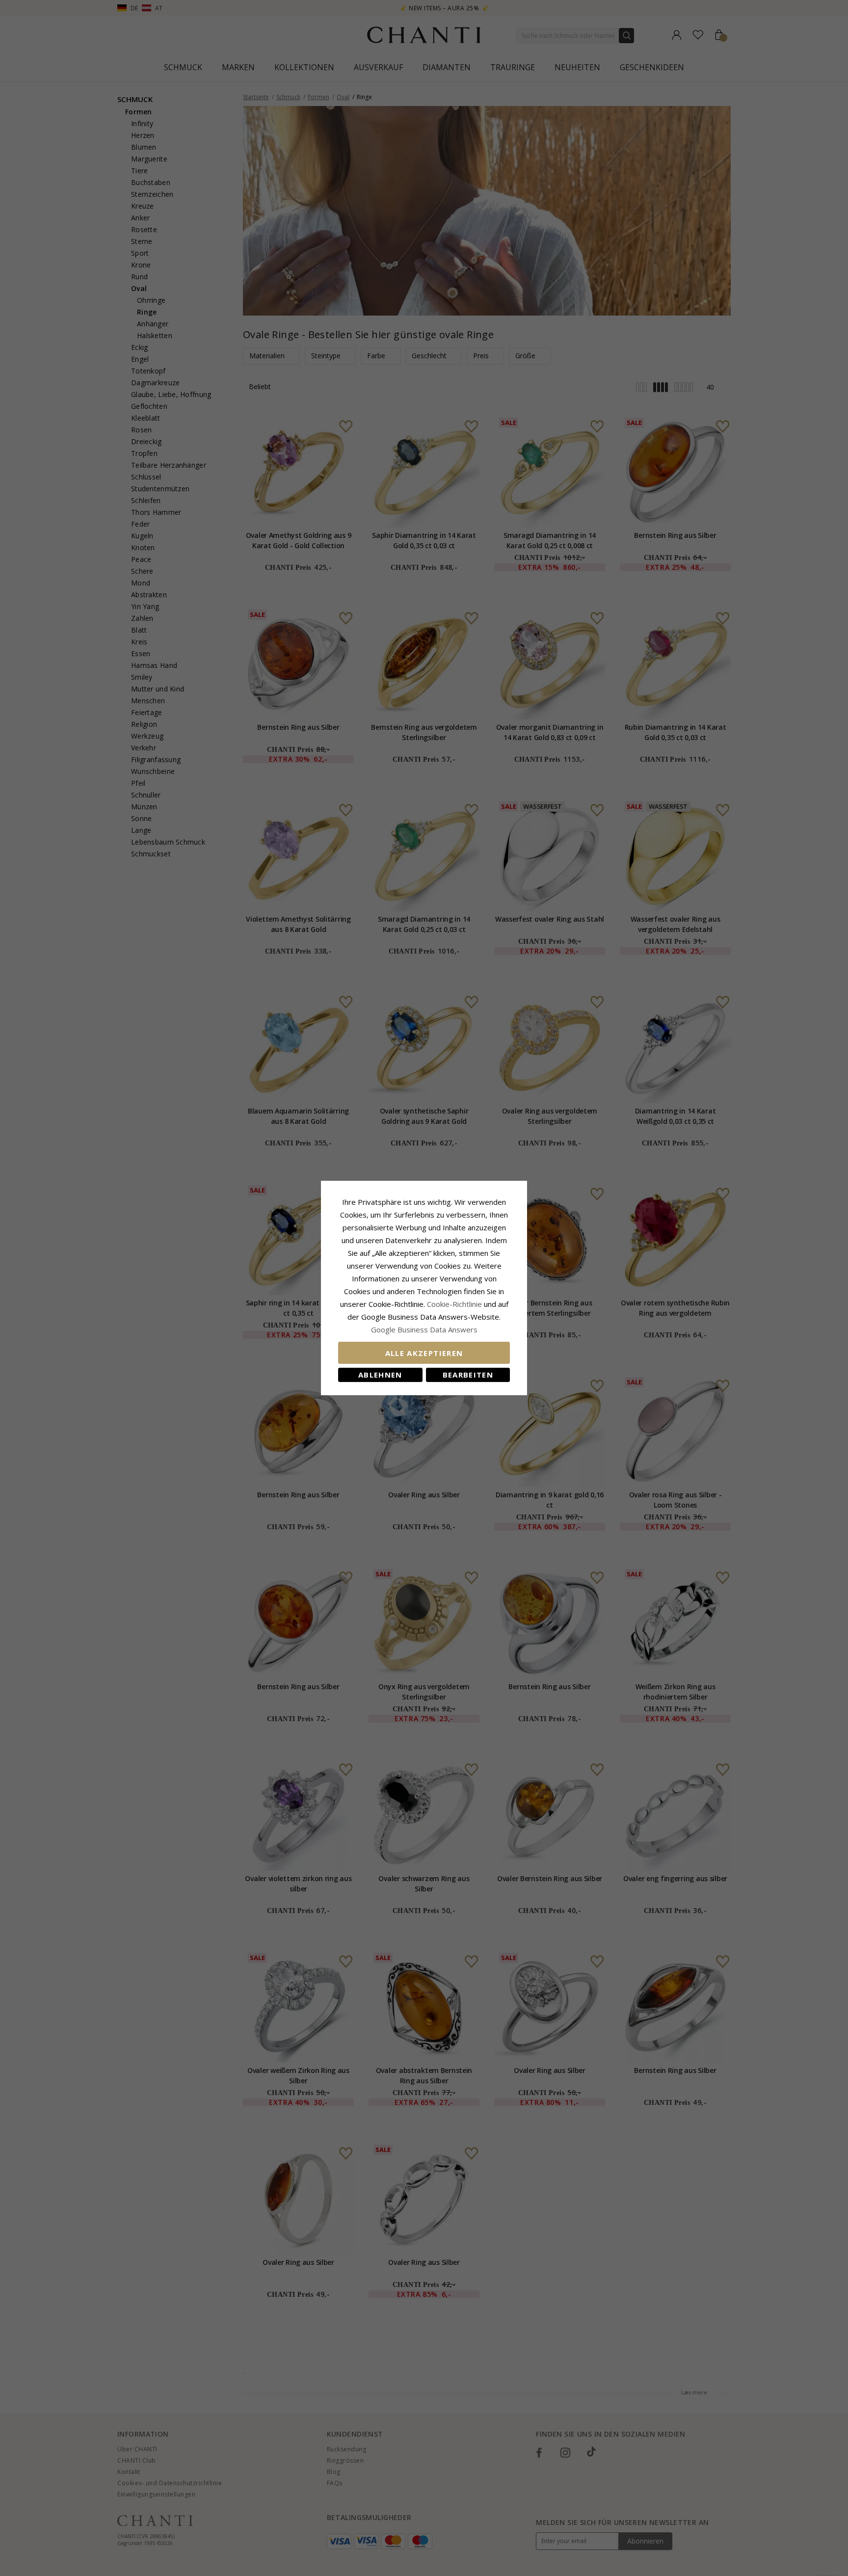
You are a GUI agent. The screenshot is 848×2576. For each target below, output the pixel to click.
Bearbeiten (468, 1375)
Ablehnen (380, 1375)
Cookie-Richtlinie (454, 1304)
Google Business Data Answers (424, 1329)
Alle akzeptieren (424, 1353)
